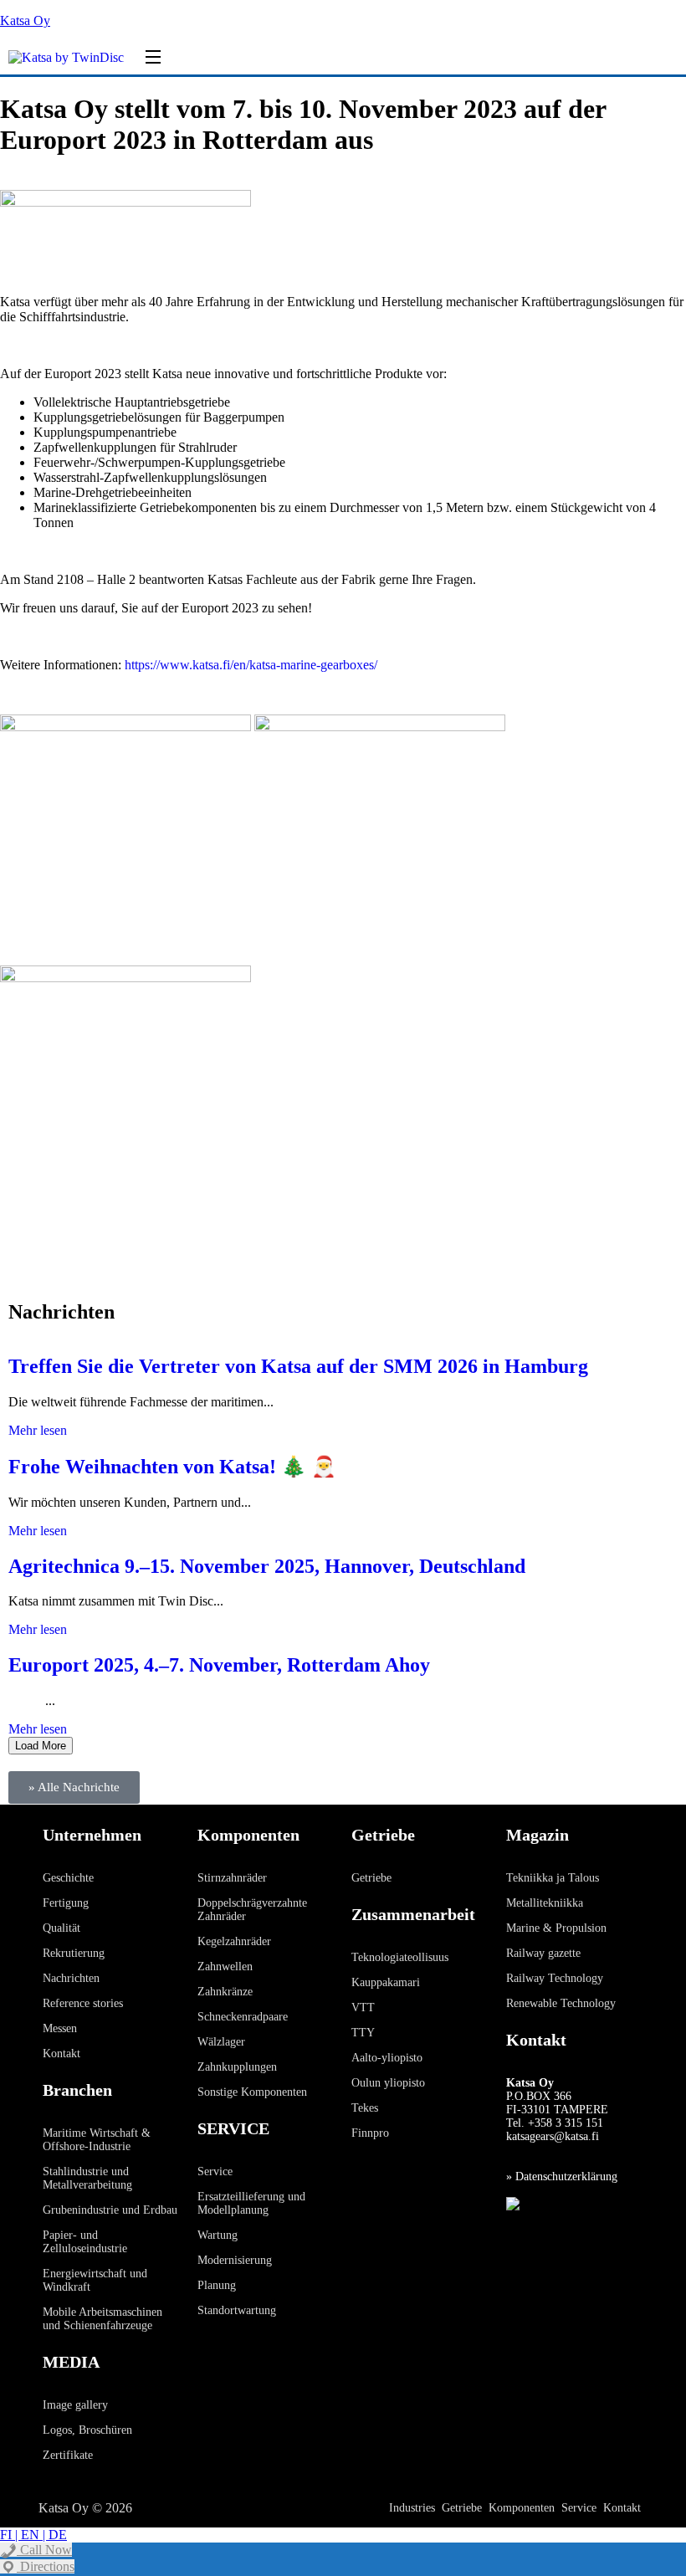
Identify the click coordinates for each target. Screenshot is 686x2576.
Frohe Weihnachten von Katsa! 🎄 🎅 (172, 1467)
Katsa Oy (25, 20)
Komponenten (522, 2508)
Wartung (218, 2235)
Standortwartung (237, 2310)
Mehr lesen (38, 1430)
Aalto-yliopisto (387, 2058)
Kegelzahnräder (234, 1941)
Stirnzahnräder (232, 1878)
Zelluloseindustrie (85, 2248)
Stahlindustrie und (86, 2171)
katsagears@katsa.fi (553, 2136)
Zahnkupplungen (237, 2067)
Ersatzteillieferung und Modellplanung (251, 2203)
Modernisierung (235, 2260)
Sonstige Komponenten (252, 2092)
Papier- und (70, 2235)
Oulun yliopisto (388, 2083)
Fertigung (66, 1903)
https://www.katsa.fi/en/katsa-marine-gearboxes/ (251, 665)
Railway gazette (543, 1953)
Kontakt (61, 2054)
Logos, (61, 2430)
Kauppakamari (386, 1982)
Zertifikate (68, 2455)
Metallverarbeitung (87, 2185)
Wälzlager (221, 2042)
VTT (363, 2008)
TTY (363, 2033)
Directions (46, 2566)
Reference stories (83, 2003)
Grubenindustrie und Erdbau (110, 2210)
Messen (60, 2028)
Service (215, 2171)
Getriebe (371, 1878)
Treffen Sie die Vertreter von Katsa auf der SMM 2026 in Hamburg (298, 1366)
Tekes (365, 2108)
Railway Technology (555, 1978)
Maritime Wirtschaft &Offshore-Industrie (97, 2140)
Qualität (61, 1928)
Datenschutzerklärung (566, 2177)
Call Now (44, 2550)
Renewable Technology (561, 2003)
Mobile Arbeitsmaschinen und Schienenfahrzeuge (102, 2319)
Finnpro (370, 2133)
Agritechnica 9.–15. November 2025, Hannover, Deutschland (267, 1566)
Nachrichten (71, 1978)
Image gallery (75, 2405)
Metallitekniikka (545, 1903)
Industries (412, 2508)
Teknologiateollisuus (400, 1957)
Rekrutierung (74, 1953)
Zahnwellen (225, 1967)
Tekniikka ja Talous (553, 1878)
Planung (217, 2285)
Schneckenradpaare (243, 2017)
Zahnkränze (225, 1992)
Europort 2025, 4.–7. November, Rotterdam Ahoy (219, 1665)
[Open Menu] (154, 58)
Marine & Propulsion (556, 1928)
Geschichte (68, 1878)
